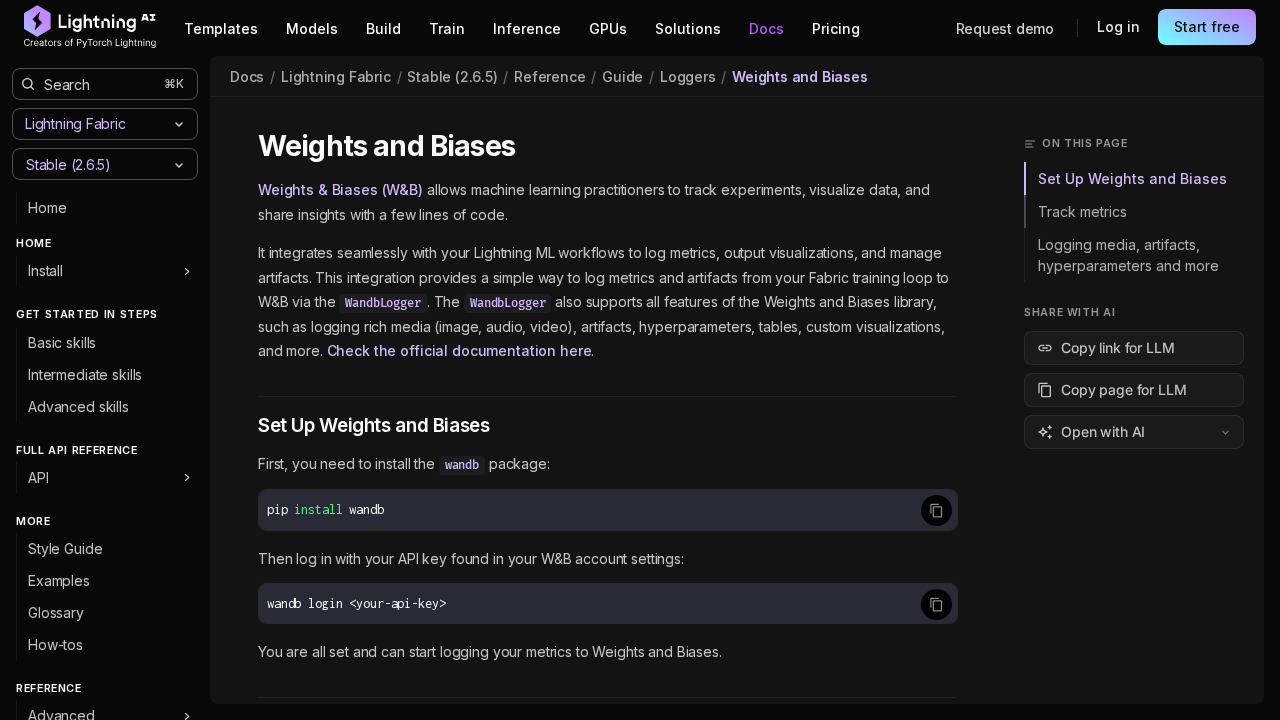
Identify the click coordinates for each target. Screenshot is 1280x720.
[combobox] (88, 163)
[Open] (179, 165)
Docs (247, 76)
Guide (622, 76)
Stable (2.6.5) (452, 76)
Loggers (688, 76)
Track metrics (1082, 211)
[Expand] (186, 271)
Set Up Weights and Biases (1132, 178)
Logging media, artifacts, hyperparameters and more (1128, 255)
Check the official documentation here (459, 350)
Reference (549, 76)
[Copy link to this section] (537, 147)
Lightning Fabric (336, 76)
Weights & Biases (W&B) (340, 189)
